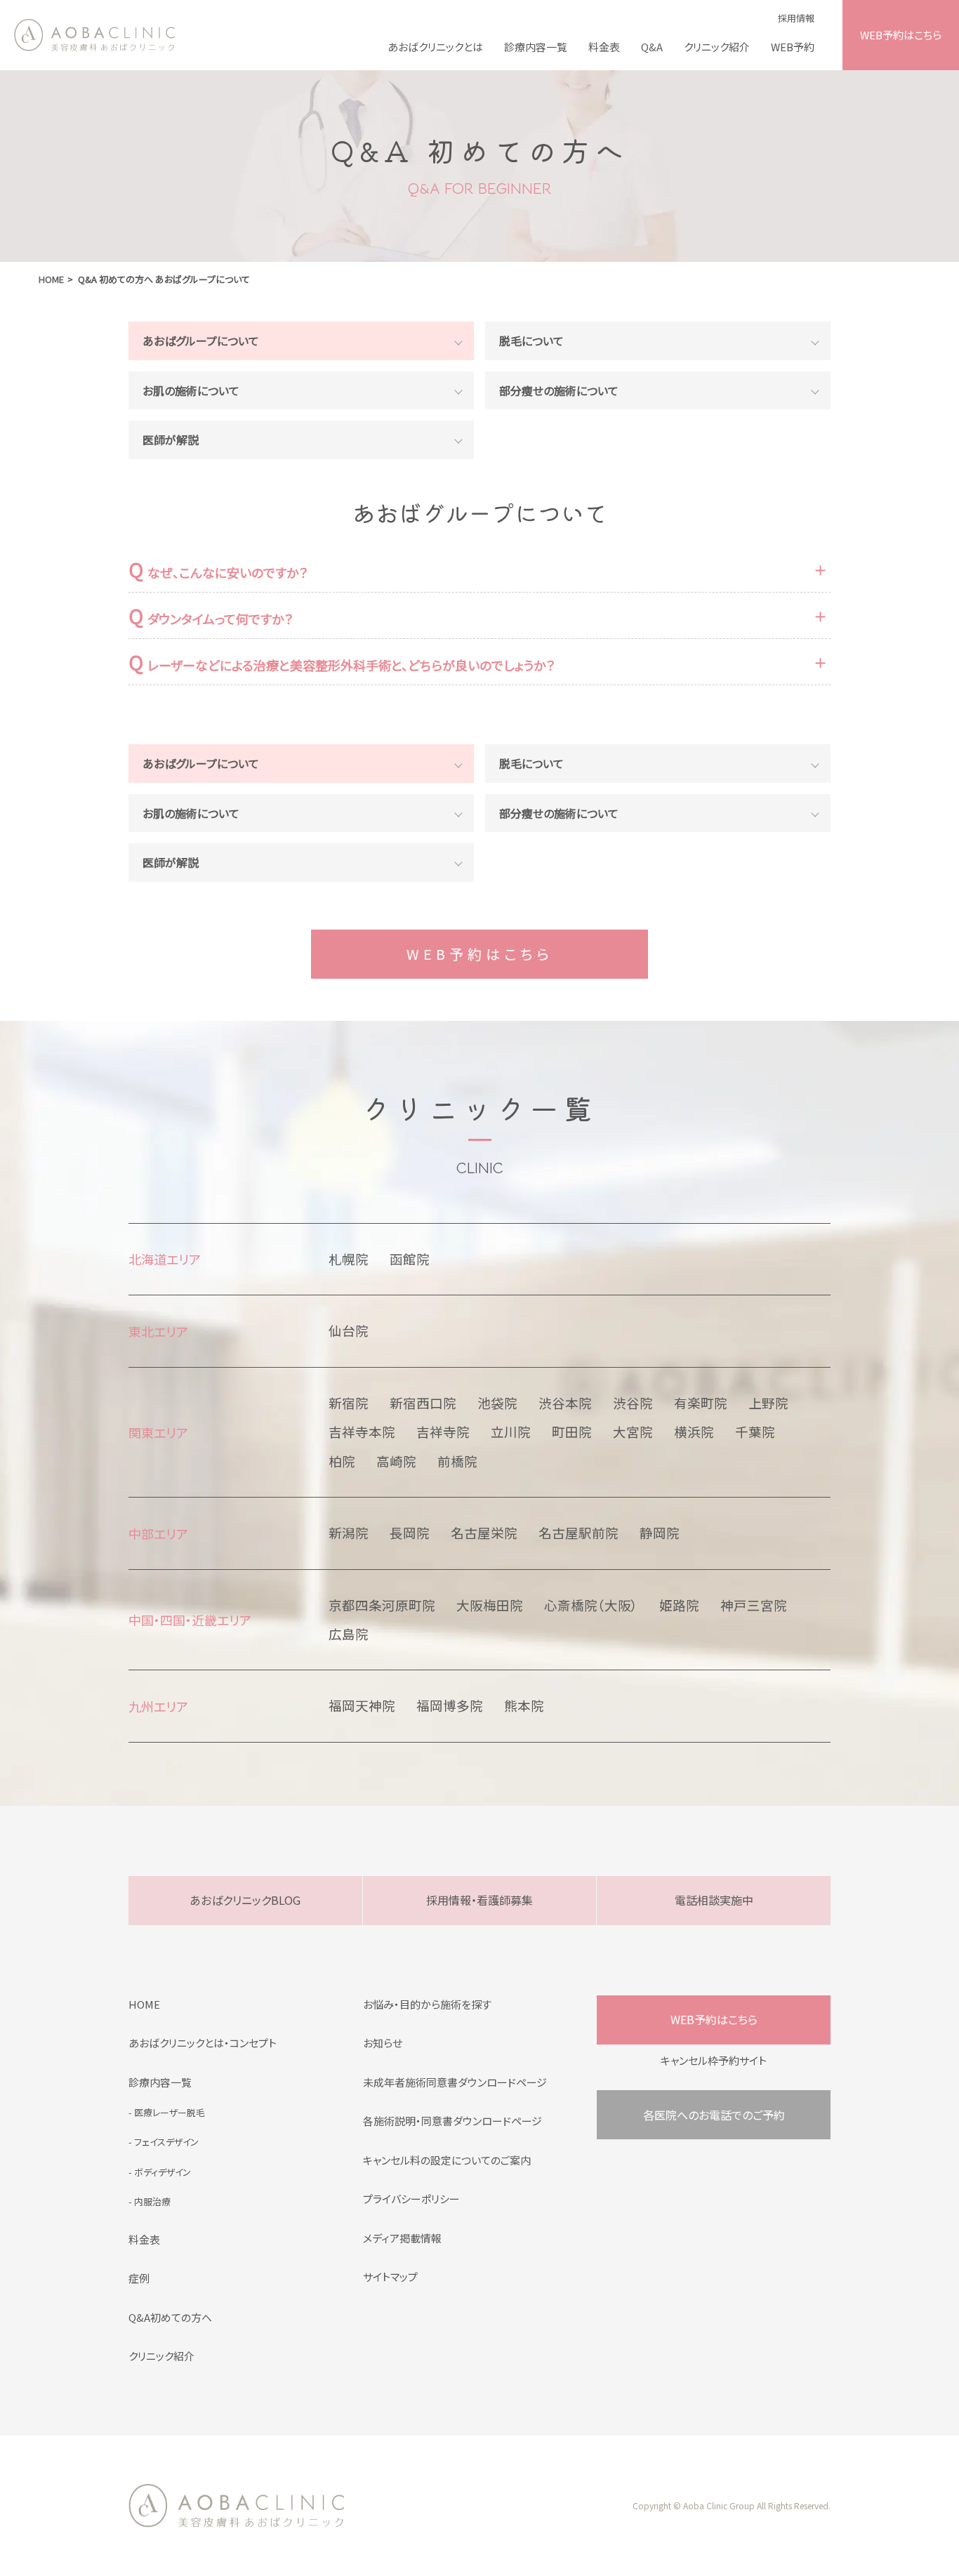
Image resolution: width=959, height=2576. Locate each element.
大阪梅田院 (490, 1605)
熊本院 (524, 1705)
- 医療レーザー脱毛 (167, 2112)
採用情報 (796, 18)
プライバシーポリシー (411, 2199)
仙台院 (349, 1330)
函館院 (410, 1259)
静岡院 (660, 1533)
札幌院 (349, 1259)
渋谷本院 (565, 1403)
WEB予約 (793, 47)
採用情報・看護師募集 (479, 1900)
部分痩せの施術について (559, 390)
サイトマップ (390, 2277)
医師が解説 (171, 440)
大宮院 (633, 1432)
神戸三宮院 (754, 1605)
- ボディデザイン (160, 2172)
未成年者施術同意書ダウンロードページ (455, 2082)
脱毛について (531, 341)
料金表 (604, 47)
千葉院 (755, 1432)
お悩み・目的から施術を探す (427, 2004)
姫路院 (679, 1605)
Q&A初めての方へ (170, 2317)
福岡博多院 (450, 1705)
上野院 (768, 1403)
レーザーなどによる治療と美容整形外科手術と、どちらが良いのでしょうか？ (342, 663)
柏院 (342, 1461)
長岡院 (410, 1533)
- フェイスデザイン (164, 2142)
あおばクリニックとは (435, 47)
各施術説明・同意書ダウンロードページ (452, 2121)
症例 (139, 2278)
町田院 (572, 1432)
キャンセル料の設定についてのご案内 (447, 2160)
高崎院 (396, 1461)
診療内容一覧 (536, 47)
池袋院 (497, 1403)
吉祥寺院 (443, 1432)
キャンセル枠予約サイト (714, 2060)
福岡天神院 (362, 1705)
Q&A (652, 47)
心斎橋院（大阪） (591, 1605)
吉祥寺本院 (362, 1432)
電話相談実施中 (714, 1900)
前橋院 (457, 1461)
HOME (144, 2004)
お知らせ (383, 2043)
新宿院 (349, 1403)
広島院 (349, 1634)
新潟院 (349, 1533)
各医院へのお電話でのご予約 (714, 2115)
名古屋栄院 (484, 1533)
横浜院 (694, 1432)
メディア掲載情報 (402, 2238)
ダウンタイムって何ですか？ (211, 617)
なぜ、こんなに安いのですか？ (218, 570)
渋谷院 (633, 1403)
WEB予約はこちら (901, 35)
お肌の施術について (191, 390)
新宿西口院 (423, 1403)
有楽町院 (701, 1403)
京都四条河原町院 (382, 1605)
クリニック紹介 (717, 47)
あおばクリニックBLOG (245, 1900)
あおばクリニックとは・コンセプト (203, 2043)
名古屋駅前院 (578, 1533)
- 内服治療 (150, 2201)
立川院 (511, 1432)
